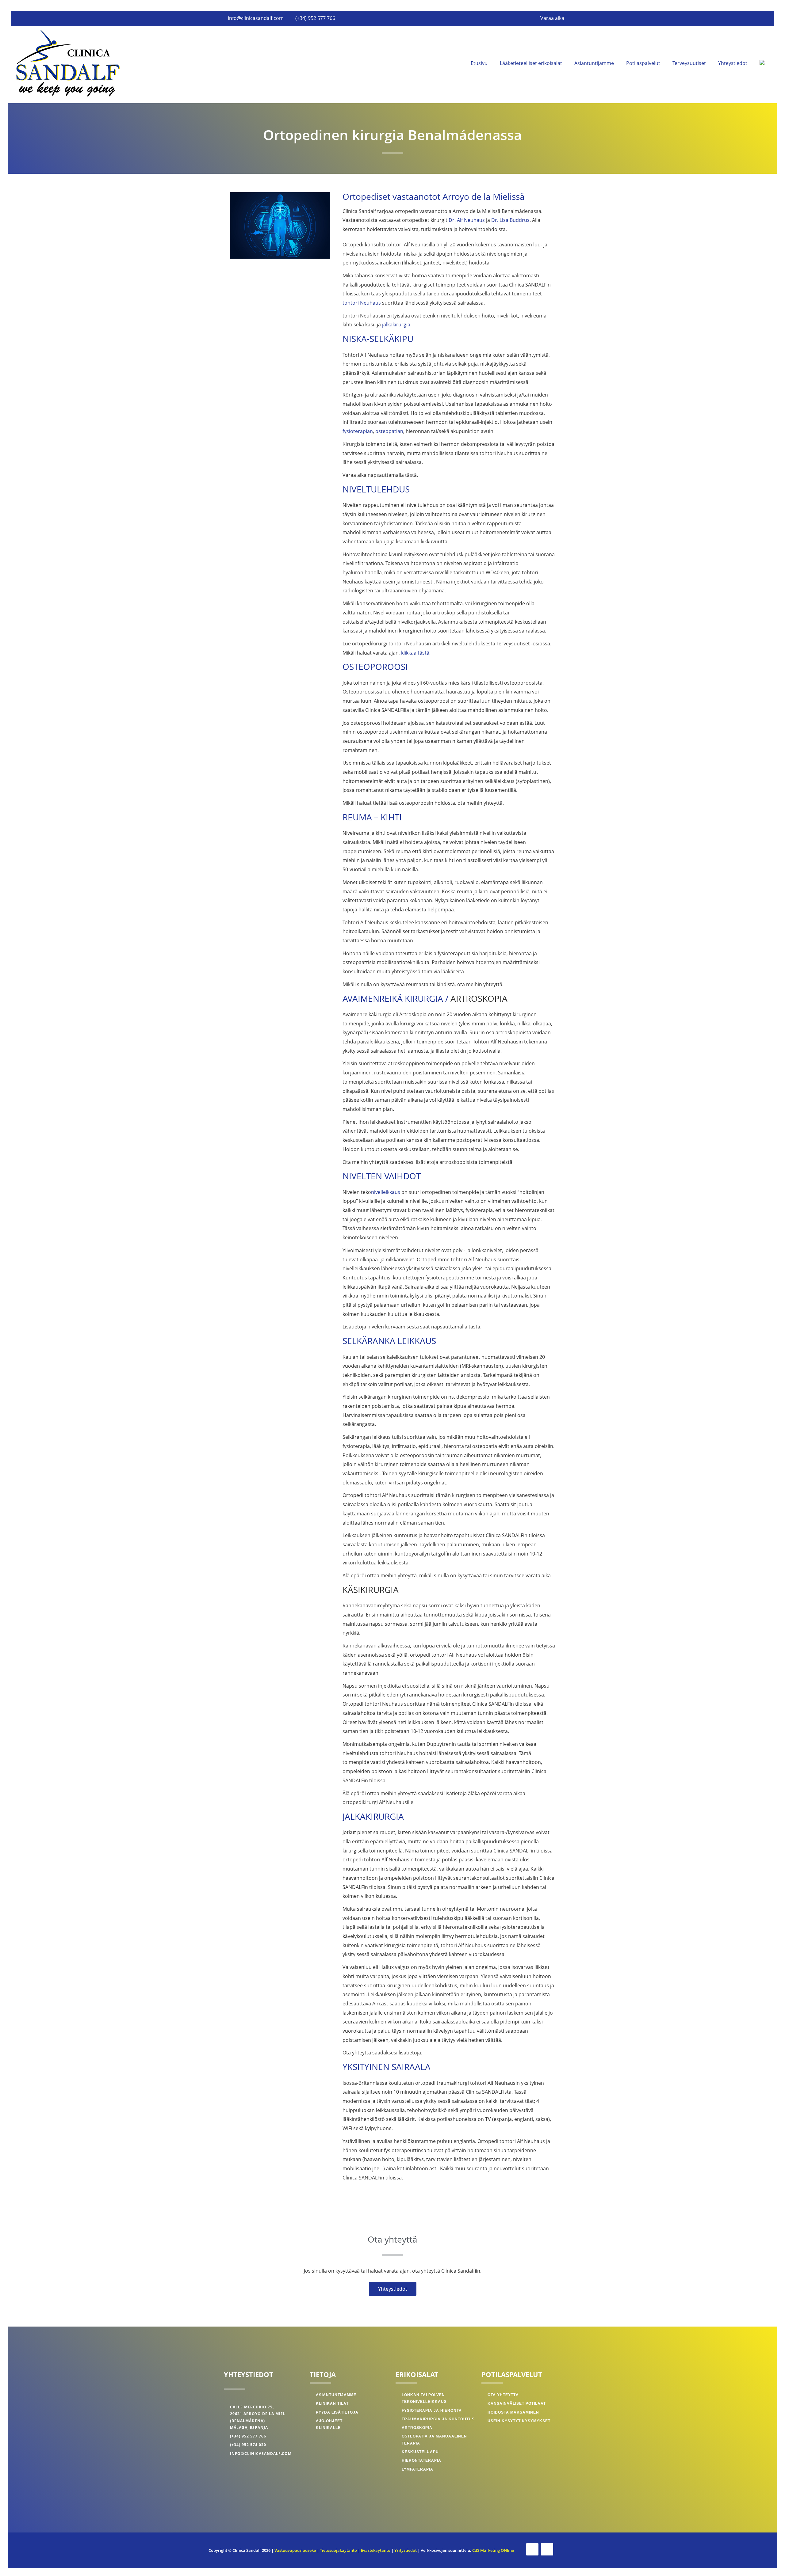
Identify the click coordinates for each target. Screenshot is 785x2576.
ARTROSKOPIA (479, 998)
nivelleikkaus (386, 1192)
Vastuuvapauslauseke (295, 2550)
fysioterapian (358, 431)
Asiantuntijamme (594, 63)
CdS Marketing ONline (493, 2550)
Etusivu (479, 63)
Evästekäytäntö (376, 2550)
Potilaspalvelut (643, 63)
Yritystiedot (406, 2550)
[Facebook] (532, 2549)
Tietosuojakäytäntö (338, 2550)
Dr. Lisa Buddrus (510, 220)
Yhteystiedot (733, 63)
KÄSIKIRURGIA (371, 1590)
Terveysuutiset (689, 63)
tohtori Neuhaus (362, 303)
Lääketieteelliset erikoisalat (531, 63)
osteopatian (389, 431)
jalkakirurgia (396, 325)
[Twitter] (547, 2549)
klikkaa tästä (415, 653)
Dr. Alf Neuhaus (467, 220)
